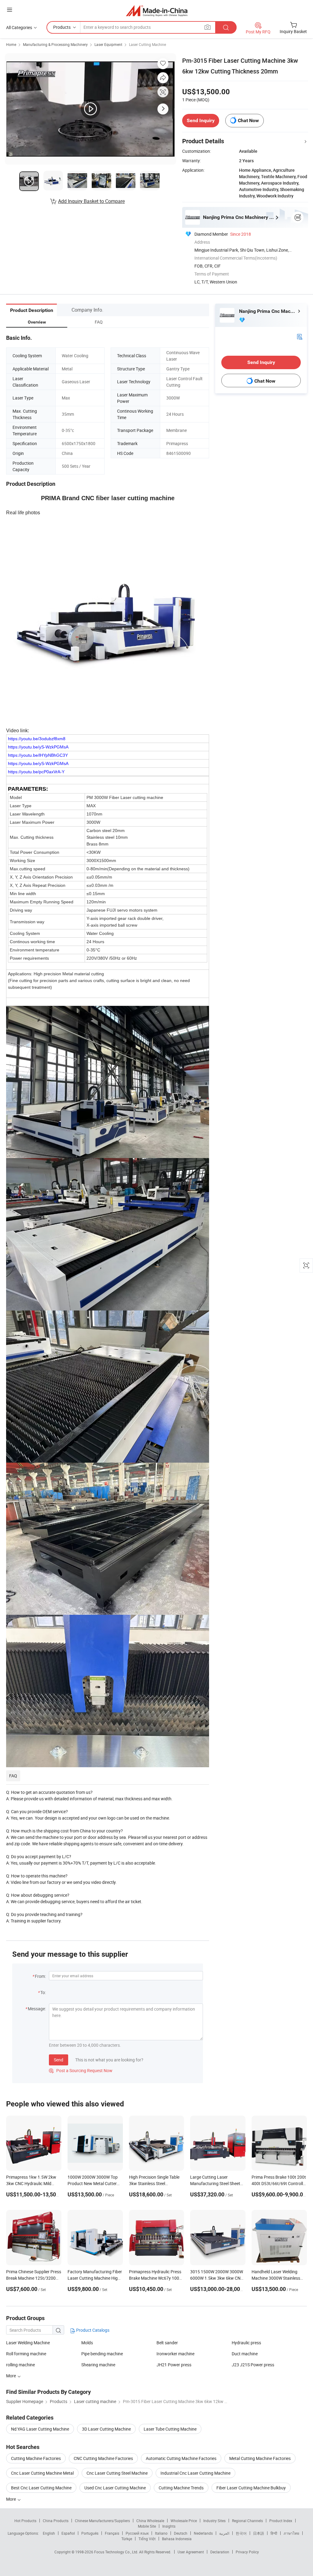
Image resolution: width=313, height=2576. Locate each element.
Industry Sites (214, 2521)
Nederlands (203, 2533)
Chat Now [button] (248, 120)
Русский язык (137, 2533)
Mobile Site (147, 2526)
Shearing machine (98, 2365)
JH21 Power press (174, 2365)
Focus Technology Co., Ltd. (117, 2552)
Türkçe (127, 2539)
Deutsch (181, 2533)
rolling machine (20, 2365)
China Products (56, 2521)
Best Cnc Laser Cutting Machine (41, 2488)
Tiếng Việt (147, 2539)
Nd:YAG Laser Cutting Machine (40, 2429)
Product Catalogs (92, 2330)
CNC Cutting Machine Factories (103, 2458)
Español (68, 2533)
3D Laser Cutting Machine (106, 2429)
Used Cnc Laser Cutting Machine (115, 2488)
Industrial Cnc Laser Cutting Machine (195, 2473)
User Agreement (191, 2552)
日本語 (259, 2533)
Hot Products (25, 2521)
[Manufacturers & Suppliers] (157, 11)
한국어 (241, 2533)
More (11, 2499)
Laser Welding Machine (28, 2343)
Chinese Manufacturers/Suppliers (102, 2521)
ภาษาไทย (291, 2533)
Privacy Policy (247, 2552)
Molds (87, 2343)
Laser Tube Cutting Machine (170, 2429)
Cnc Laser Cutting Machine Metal (42, 2473)
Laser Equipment (108, 44)
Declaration (220, 2552)
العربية (224, 2533)
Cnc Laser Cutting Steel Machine (117, 2473)
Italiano (161, 2533)
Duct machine (245, 2354)
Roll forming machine (26, 2354)
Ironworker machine (175, 2354)
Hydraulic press (246, 2343)
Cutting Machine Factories (36, 2458)
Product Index (281, 2521)
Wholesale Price (184, 2521)
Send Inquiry (201, 120)
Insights (169, 2526)
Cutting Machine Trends (181, 2488)
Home (11, 44)
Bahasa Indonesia (177, 2539)
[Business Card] (300, 336)
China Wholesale (150, 2521)
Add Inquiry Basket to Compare (91, 201)
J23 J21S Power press (253, 2365)
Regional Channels (247, 2521)
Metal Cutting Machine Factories (260, 2458)
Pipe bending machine (102, 2354)
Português (90, 2533)
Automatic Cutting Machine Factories (181, 2458)
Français (112, 2533)
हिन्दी (274, 2533)
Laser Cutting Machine (147, 44)
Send (59, 2060)
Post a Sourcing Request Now (81, 2070)
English (49, 2533)
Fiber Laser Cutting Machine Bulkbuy (251, 2488)
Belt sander (167, 2343)
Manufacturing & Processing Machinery (55, 44)
